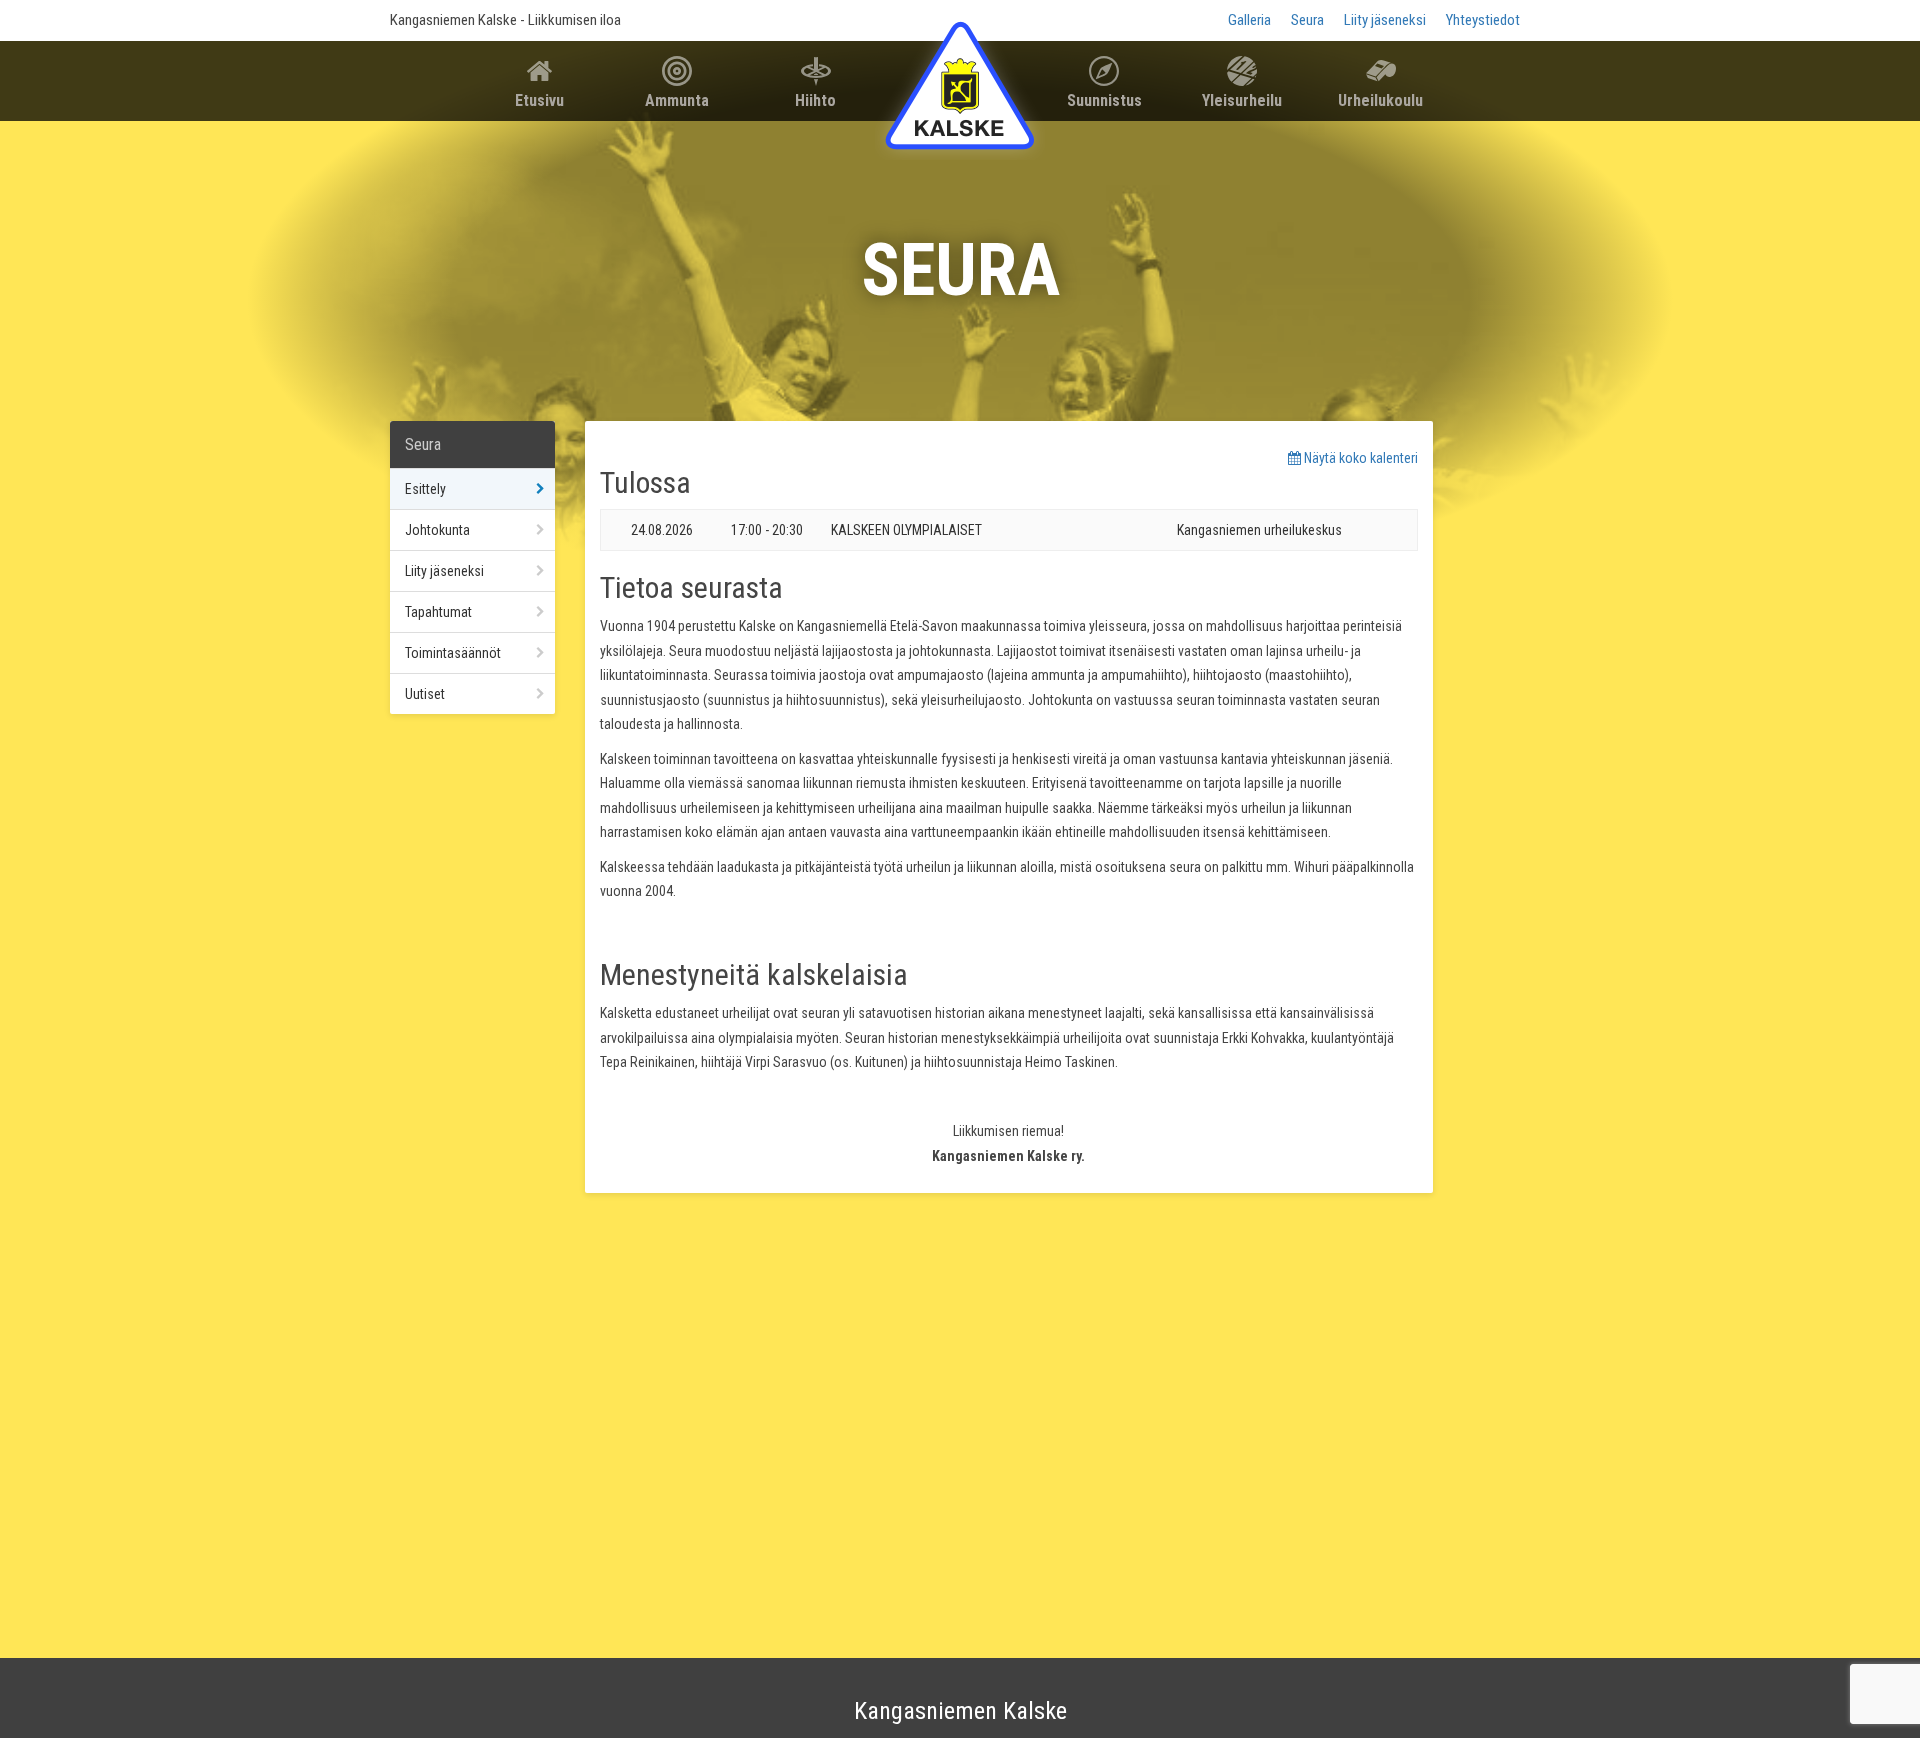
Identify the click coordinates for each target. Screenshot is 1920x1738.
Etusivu (539, 100)
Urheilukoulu (1380, 100)
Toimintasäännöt (453, 653)
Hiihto (815, 100)
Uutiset (425, 694)
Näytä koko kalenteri (1359, 458)
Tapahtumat (438, 612)
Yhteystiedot (1483, 20)
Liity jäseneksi (1385, 20)
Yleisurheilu (1242, 100)
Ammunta (677, 100)
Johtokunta (437, 530)
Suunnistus (1104, 100)
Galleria (1249, 20)
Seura (1307, 20)
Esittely (425, 489)
